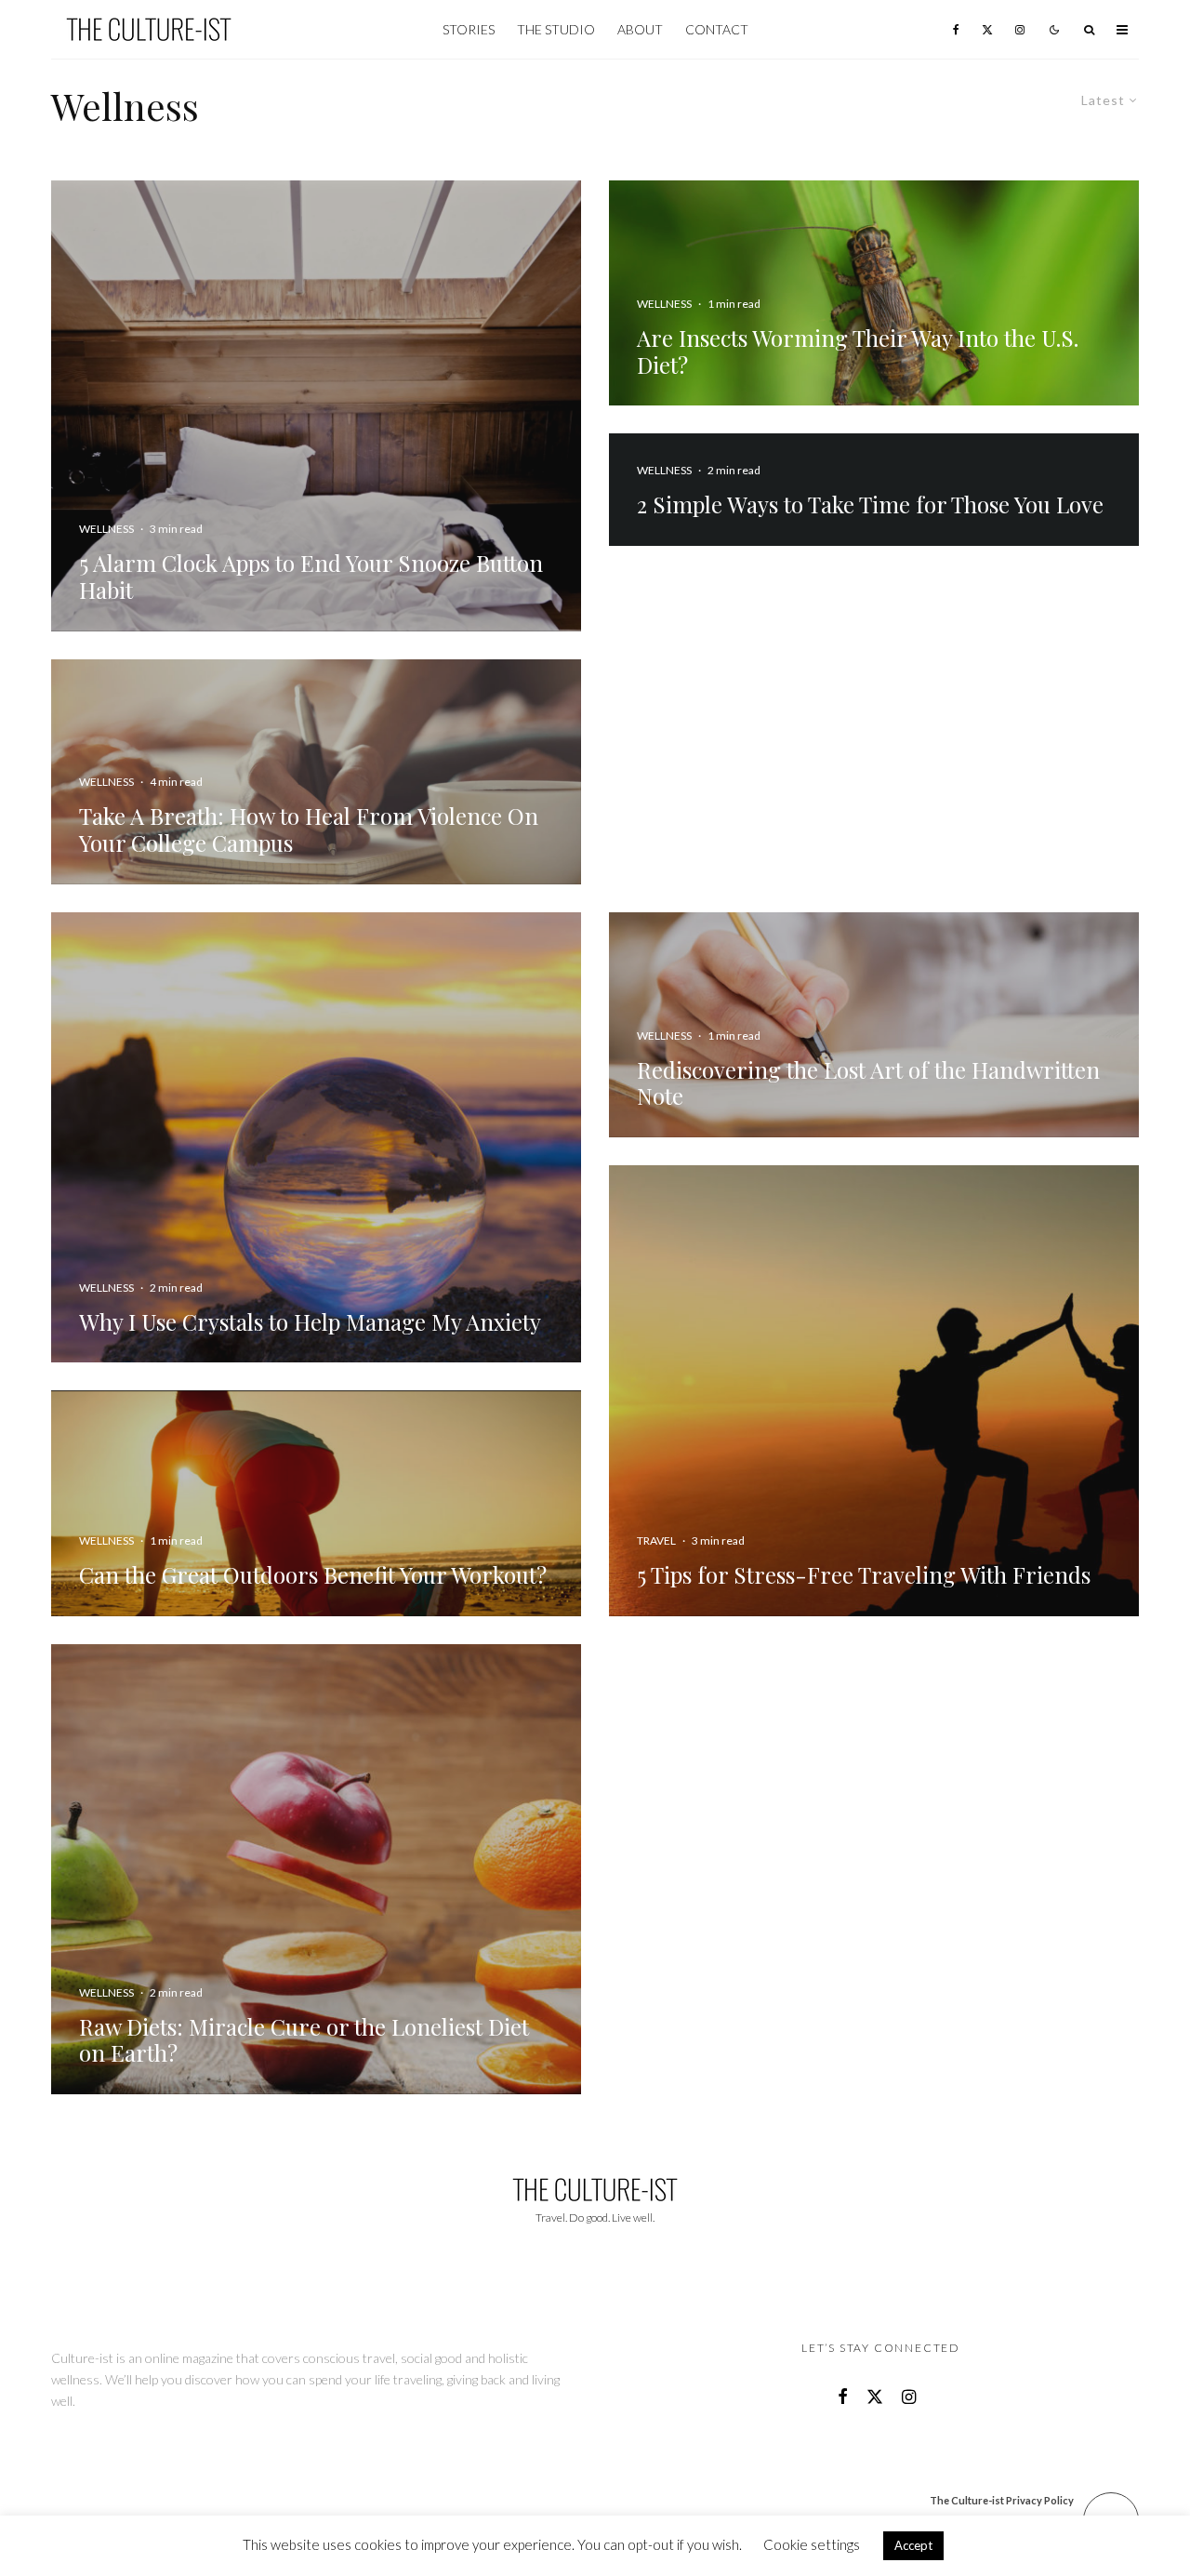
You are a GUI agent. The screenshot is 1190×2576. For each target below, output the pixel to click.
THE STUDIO (556, 29)
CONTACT (717, 29)
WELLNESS (664, 470)
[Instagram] (1020, 29)
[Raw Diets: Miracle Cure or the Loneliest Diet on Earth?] (316, 1870)
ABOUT (640, 29)
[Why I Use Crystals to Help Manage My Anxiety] (316, 1138)
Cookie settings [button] (812, 2544)
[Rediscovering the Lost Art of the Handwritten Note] (874, 1025)
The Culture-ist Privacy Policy (1002, 2500)
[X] (987, 29)
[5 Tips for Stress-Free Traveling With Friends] (874, 1391)
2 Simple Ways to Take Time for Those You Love (870, 505)
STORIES (469, 29)
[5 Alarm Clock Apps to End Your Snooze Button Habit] (316, 406)
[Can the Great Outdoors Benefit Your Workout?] (316, 1503)
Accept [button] (913, 2545)
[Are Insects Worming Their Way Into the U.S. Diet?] (874, 293)
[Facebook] (956, 29)
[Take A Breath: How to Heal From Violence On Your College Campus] (316, 772)
